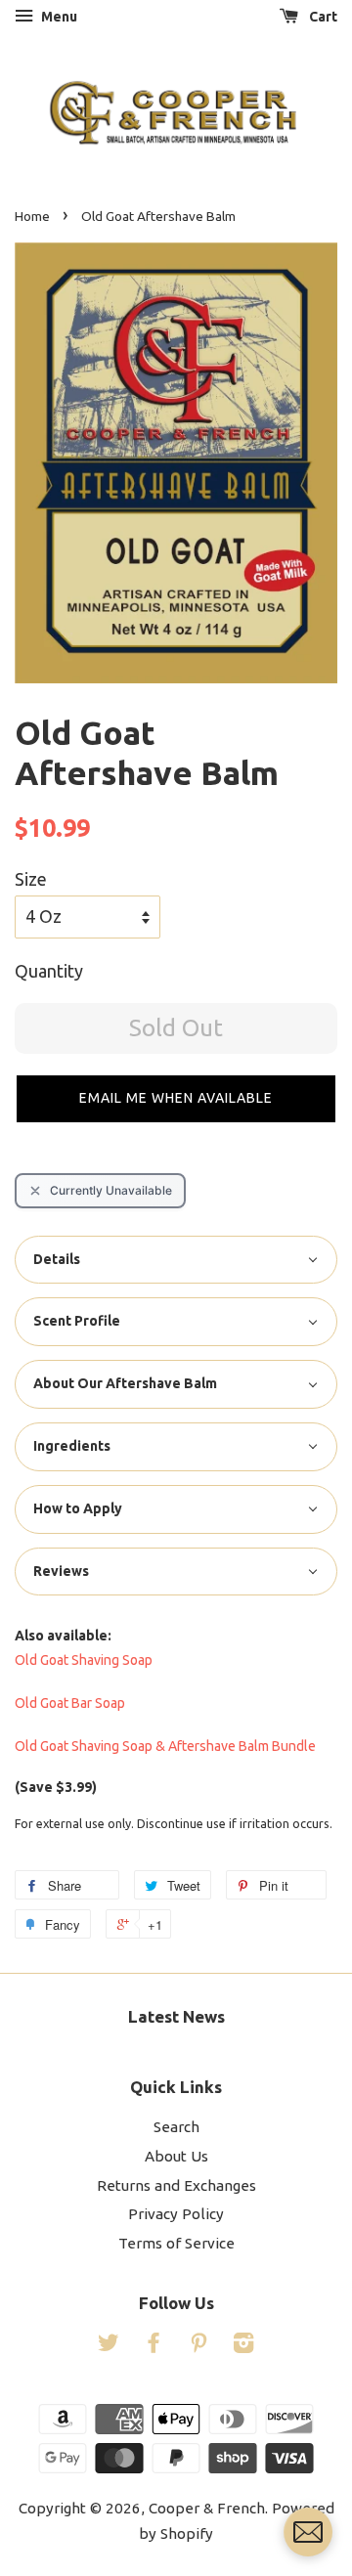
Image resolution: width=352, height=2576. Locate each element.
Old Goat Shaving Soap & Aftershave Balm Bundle (165, 1746)
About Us (176, 2156)
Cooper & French (207, 2508)
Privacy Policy (176, 2214)
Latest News (176, 2016)
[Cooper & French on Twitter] (109, 2346)
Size (31, 879)
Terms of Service (176, 2243)
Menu (58, 17)
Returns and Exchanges (176, 2185)
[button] (176, 1099)
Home (32, 216)
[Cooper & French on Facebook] (154, 2346)
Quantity (49, 971)
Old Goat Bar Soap (70, 1703)
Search (176, 2127)
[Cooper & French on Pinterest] (198, 2346)
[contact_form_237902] (308, 2532)
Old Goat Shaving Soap (84, 1660)
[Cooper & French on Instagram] (243, 2346)
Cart (322, 17)
